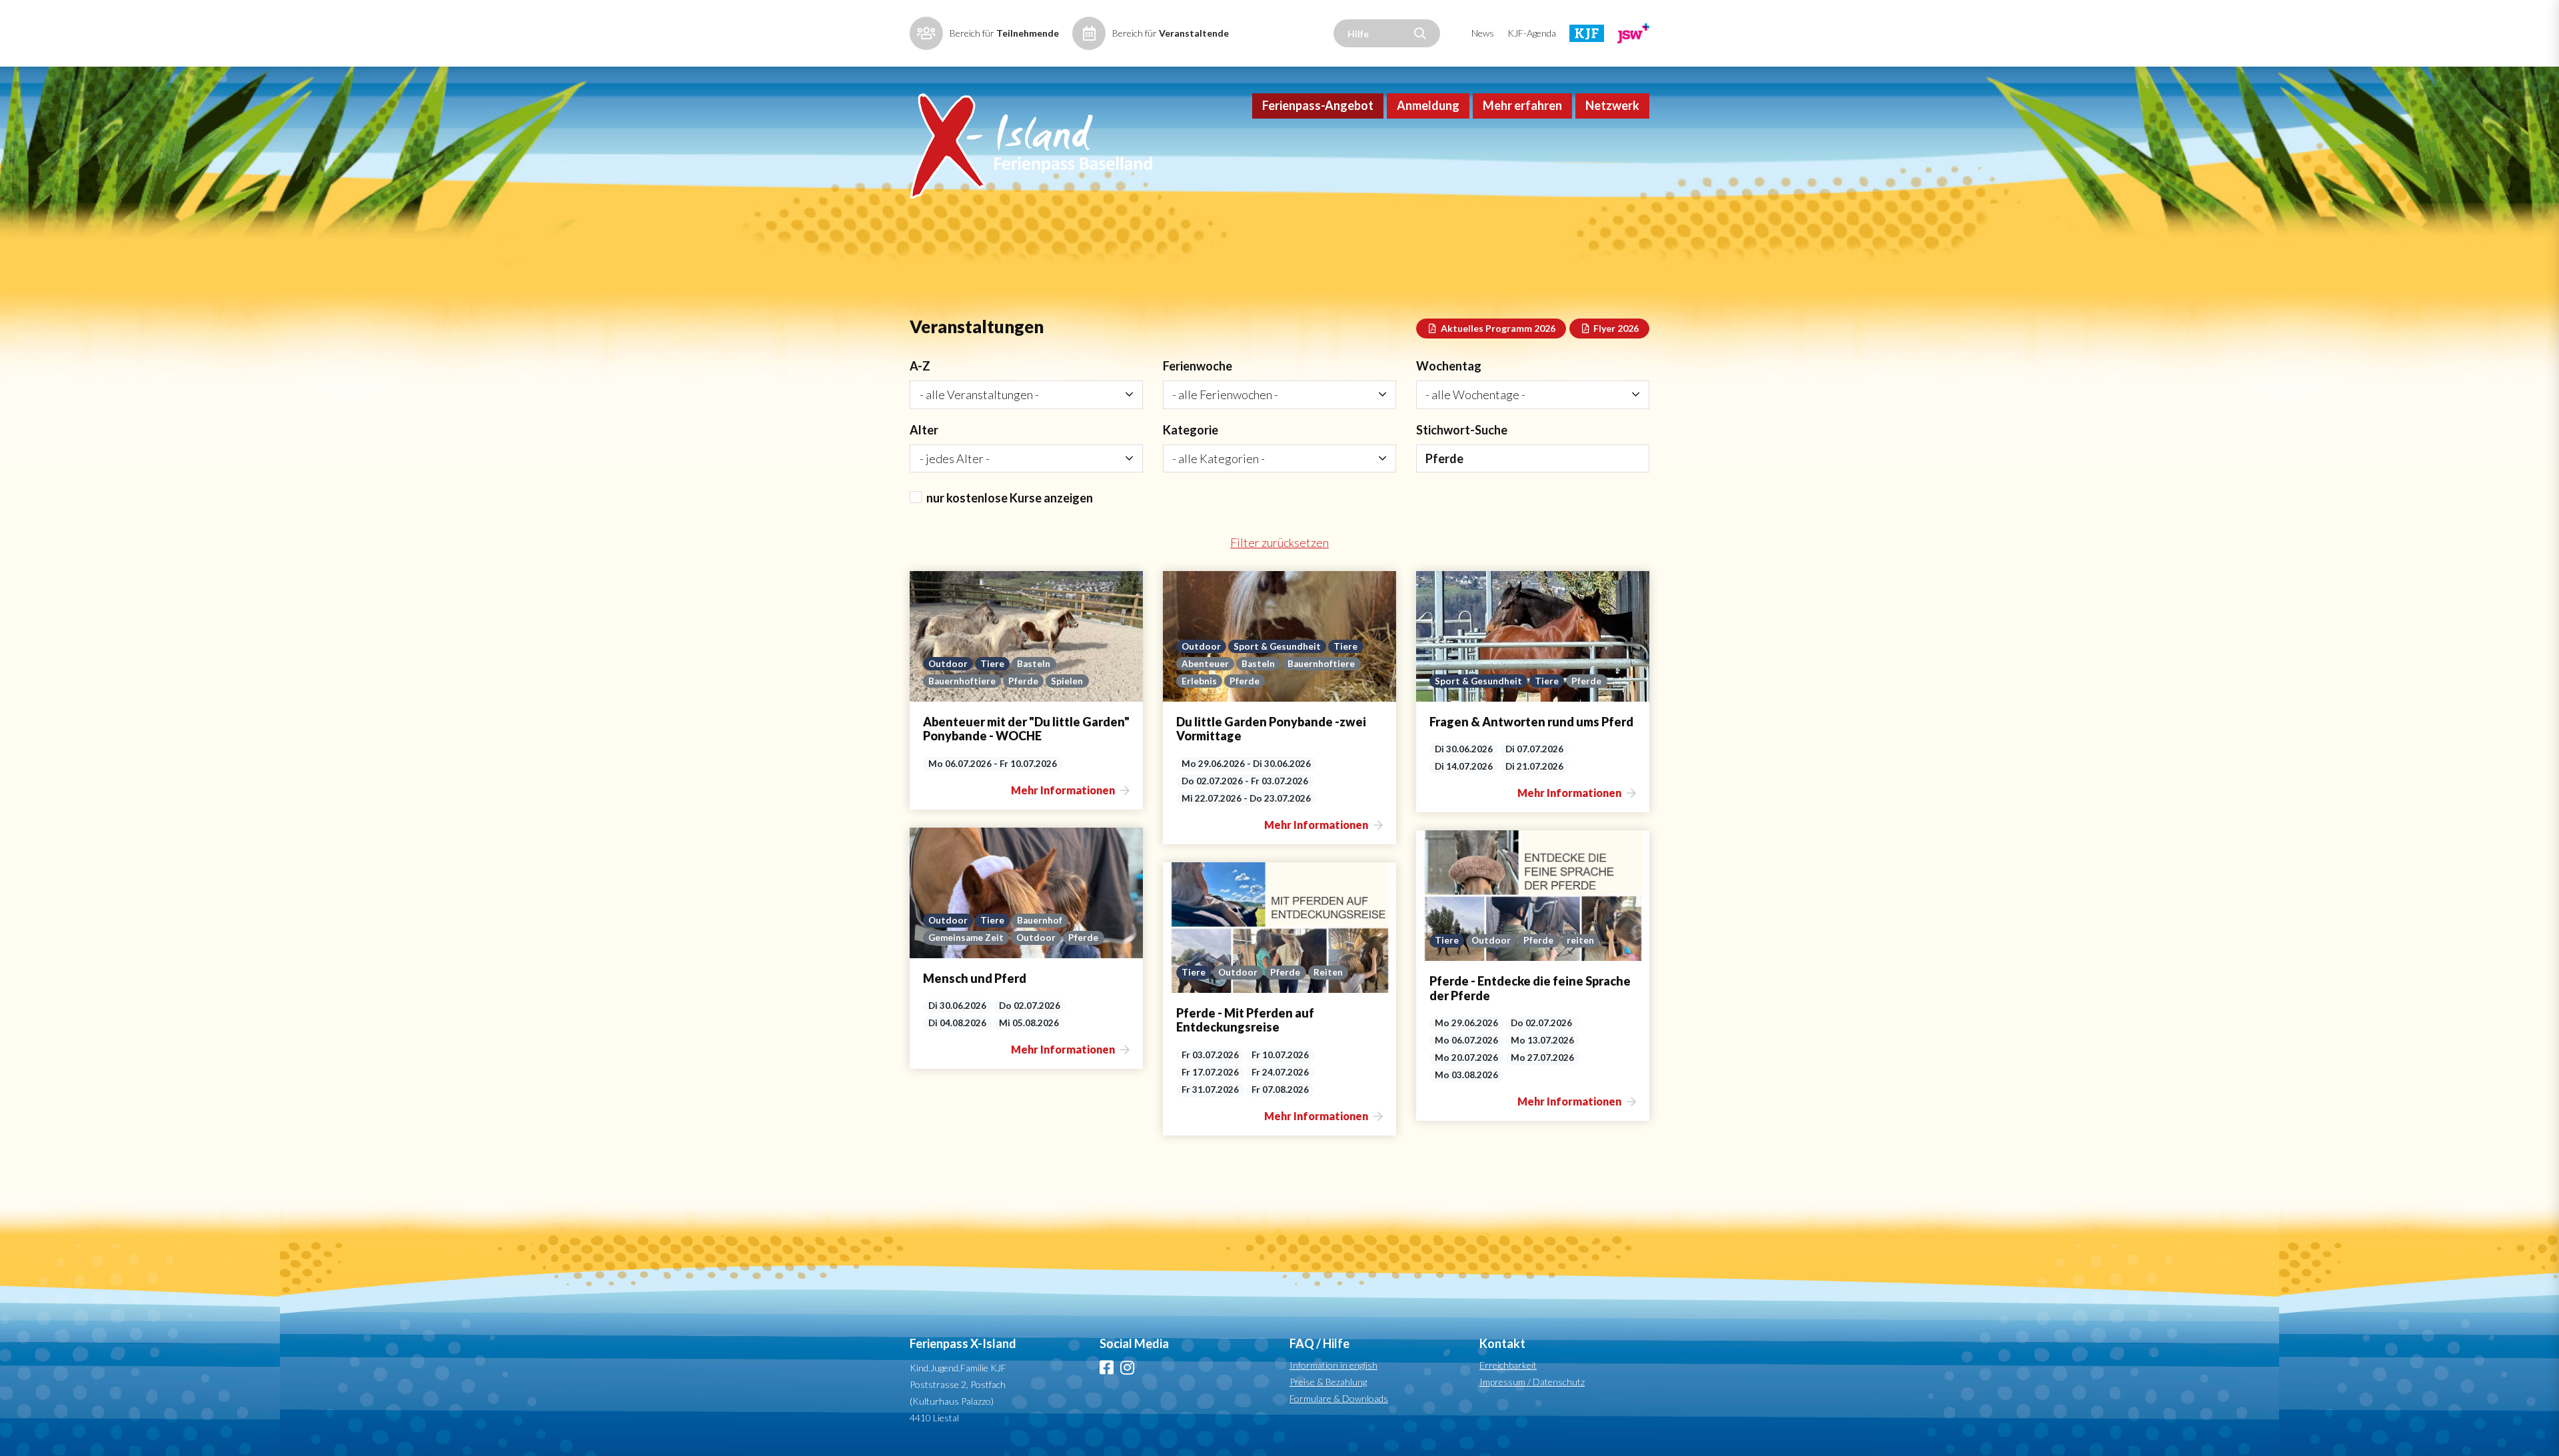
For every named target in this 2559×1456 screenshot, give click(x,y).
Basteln (1034, 664)
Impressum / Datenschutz (1532, 1382)
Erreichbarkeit (1508, 1365)
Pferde (1023, 681)
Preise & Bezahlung (1328, 1382)
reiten (1580, 940)
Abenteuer (1205, 664)
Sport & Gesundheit (1277, 646)
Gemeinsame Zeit (966, 938)
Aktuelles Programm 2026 (1497, 328)
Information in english (1333, 1365)
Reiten (1328, 972)
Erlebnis (1199, 681)
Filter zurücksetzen (1279, 542)
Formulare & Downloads (1339, 1398)
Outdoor (948, 664)
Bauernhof (1040, 920)
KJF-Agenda (1532, 33)
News (1483, 33)
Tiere (992, 664)
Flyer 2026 (1615, 328)
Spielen (1067, 681)
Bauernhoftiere (962, 681)
